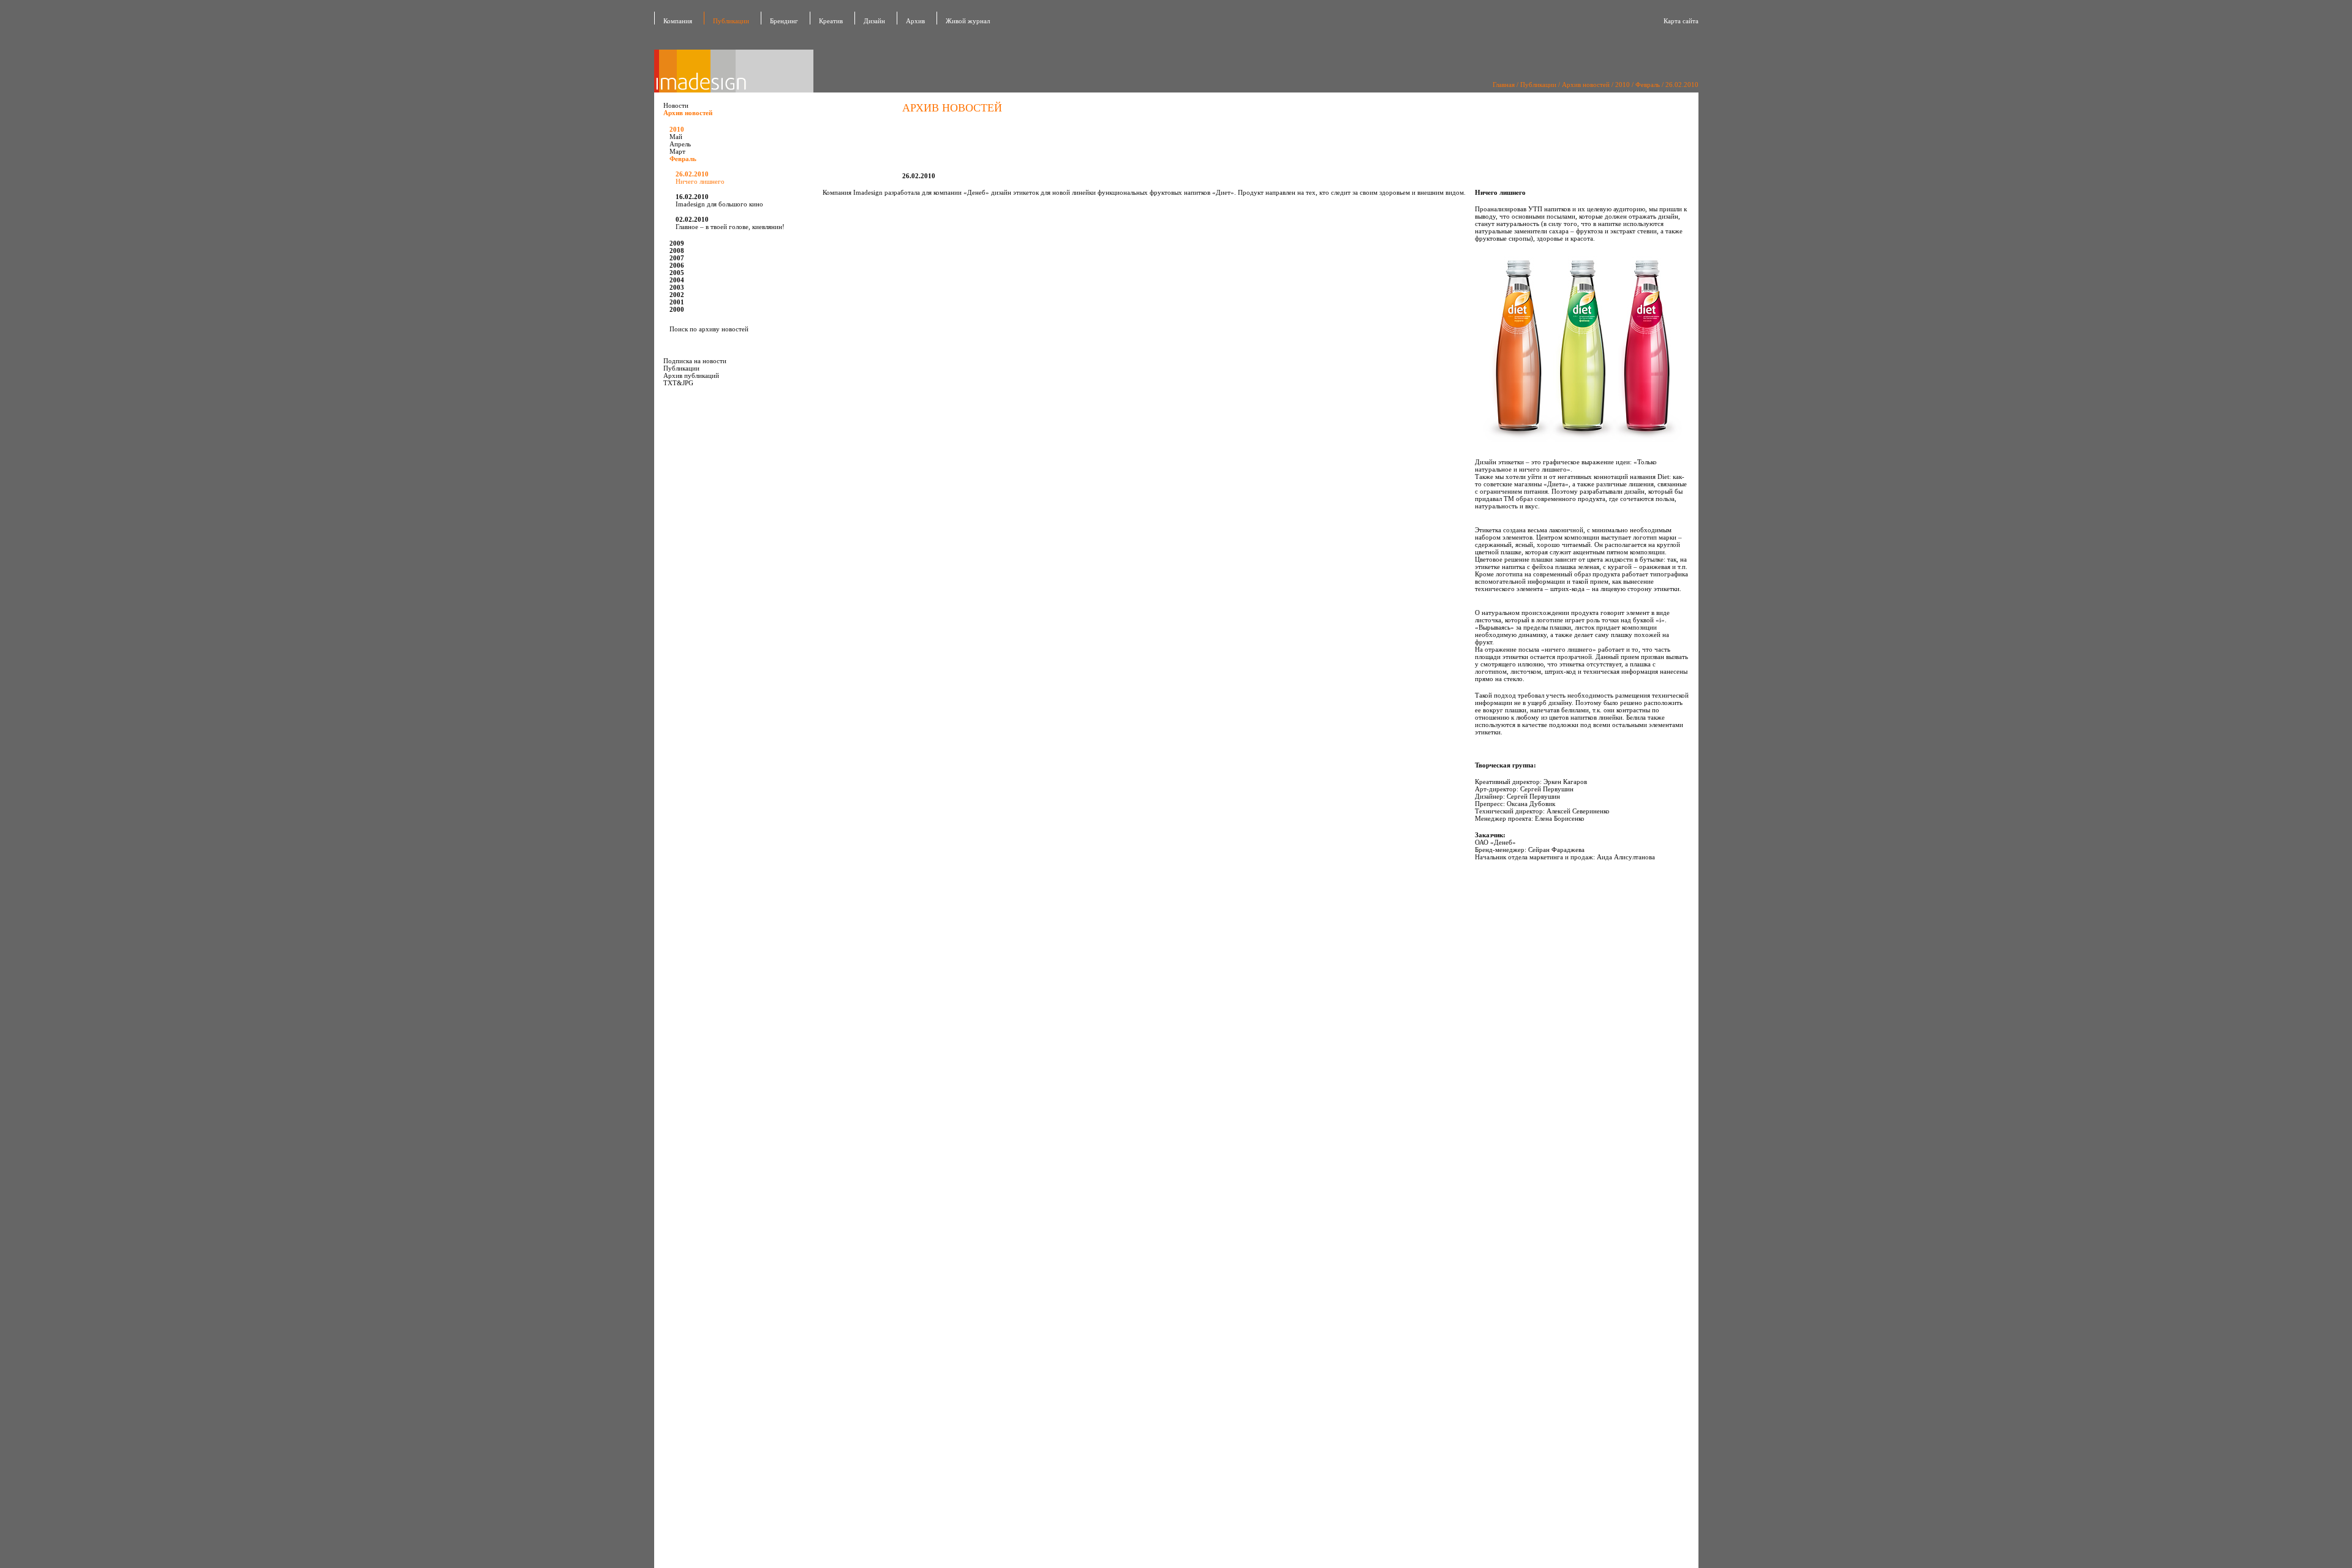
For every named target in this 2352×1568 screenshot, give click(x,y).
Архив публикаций (691, 375)
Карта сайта (1681, 21)
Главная (1504, 85)
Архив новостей (1586, 85)
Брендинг (784, 21)
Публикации (731, 21)
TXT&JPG (678, 383)
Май (676, 137)
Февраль (1648, 85)
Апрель (680, 144)
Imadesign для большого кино (719, 200)
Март (677, 151)
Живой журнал (968, 21)
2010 (1623, 85)
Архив (915, 21)
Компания (678, 21)
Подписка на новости (695, 361)
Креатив (831, 21)
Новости (676, 105)
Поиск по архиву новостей (709, 329)
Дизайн (874, 21)
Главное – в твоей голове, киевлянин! (730, 223)
